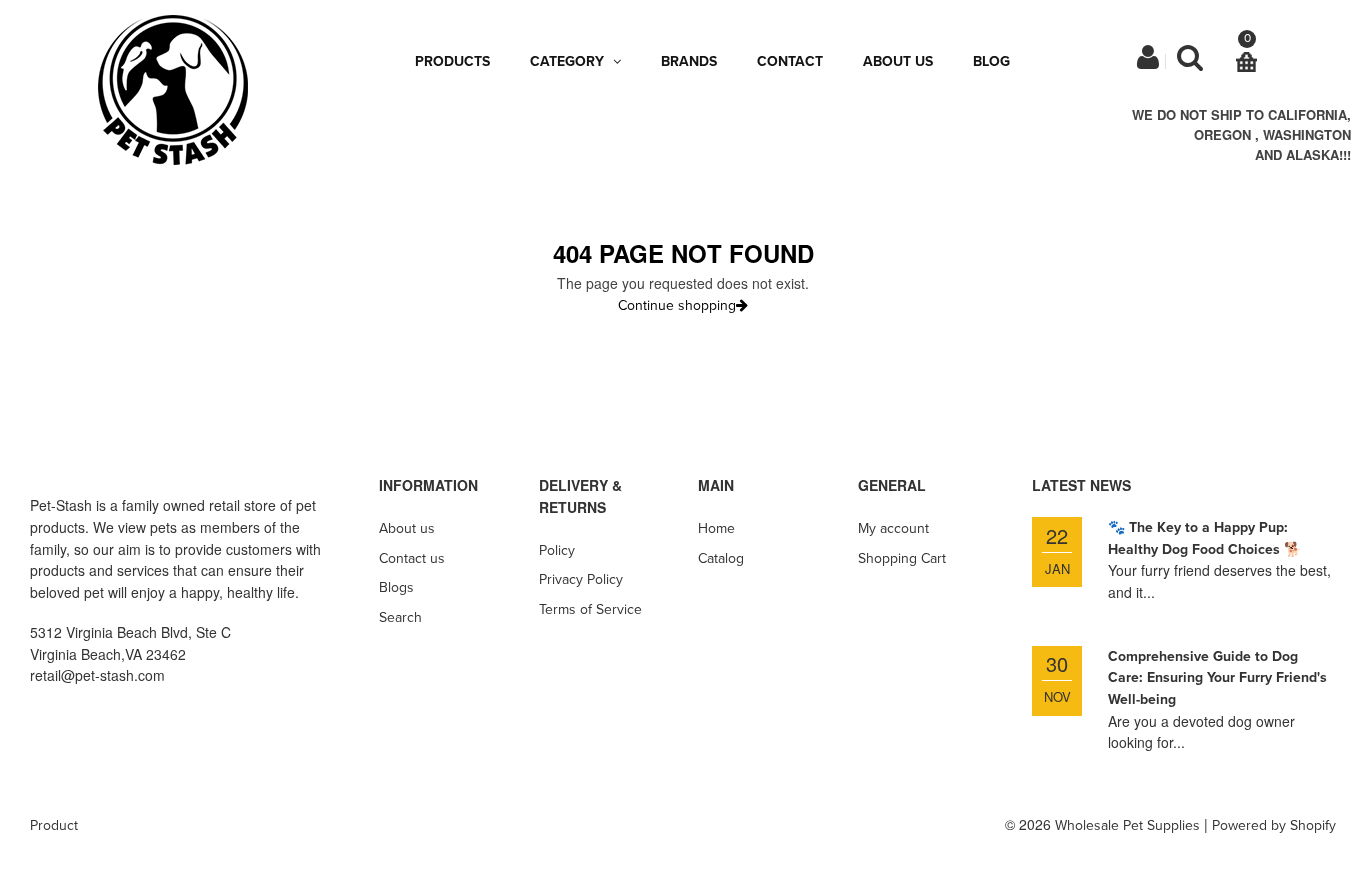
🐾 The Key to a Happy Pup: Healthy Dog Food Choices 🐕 (1204, 538)
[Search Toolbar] (1190, 62)
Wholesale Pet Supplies (1127, 825)
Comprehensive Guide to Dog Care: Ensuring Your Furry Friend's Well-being (1217, 678)
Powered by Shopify (1274, 825)
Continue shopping (677, 305)
